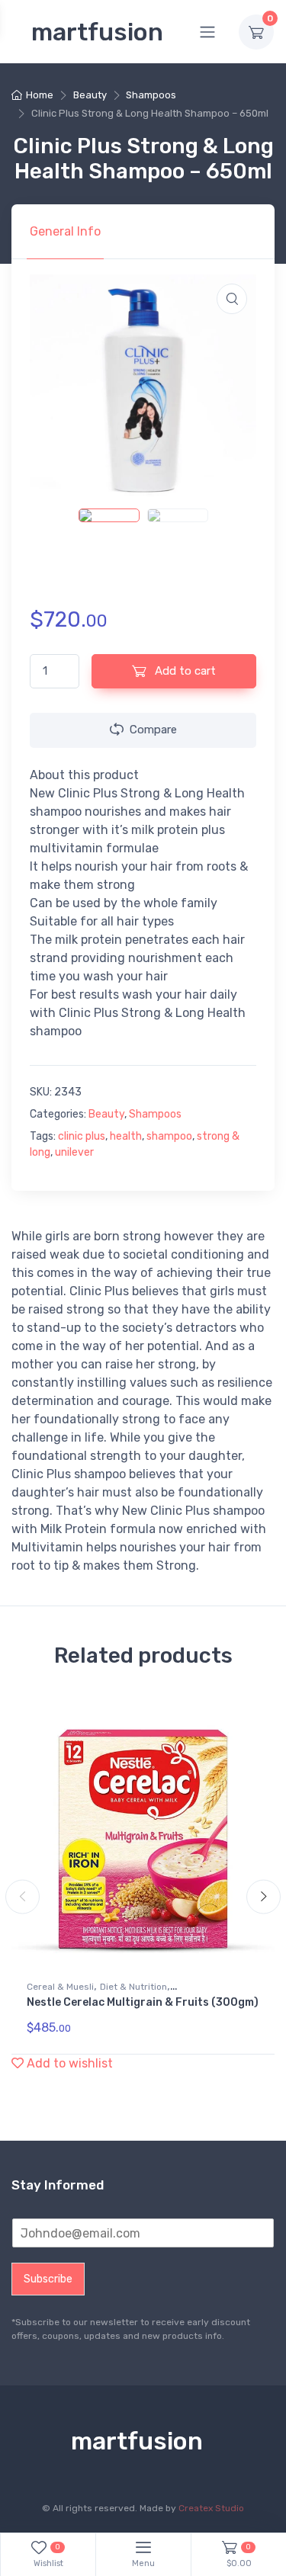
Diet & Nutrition (133, 1987)
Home (40, 95)
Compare (153, 730)
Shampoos (151, 95)
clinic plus (82, 1136)
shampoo (169, 1136)
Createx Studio (211, 2508)
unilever (74, 1152)
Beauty (90, 95)
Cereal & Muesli (60, 1987)
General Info (65, 231)
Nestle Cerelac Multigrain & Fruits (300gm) (143, 2002)
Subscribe (48, 2279)
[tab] (65, 232)
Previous (22, 1897)
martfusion (97, 32)
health (126, 1136)
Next (264, 1897)
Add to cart (184, 671)
